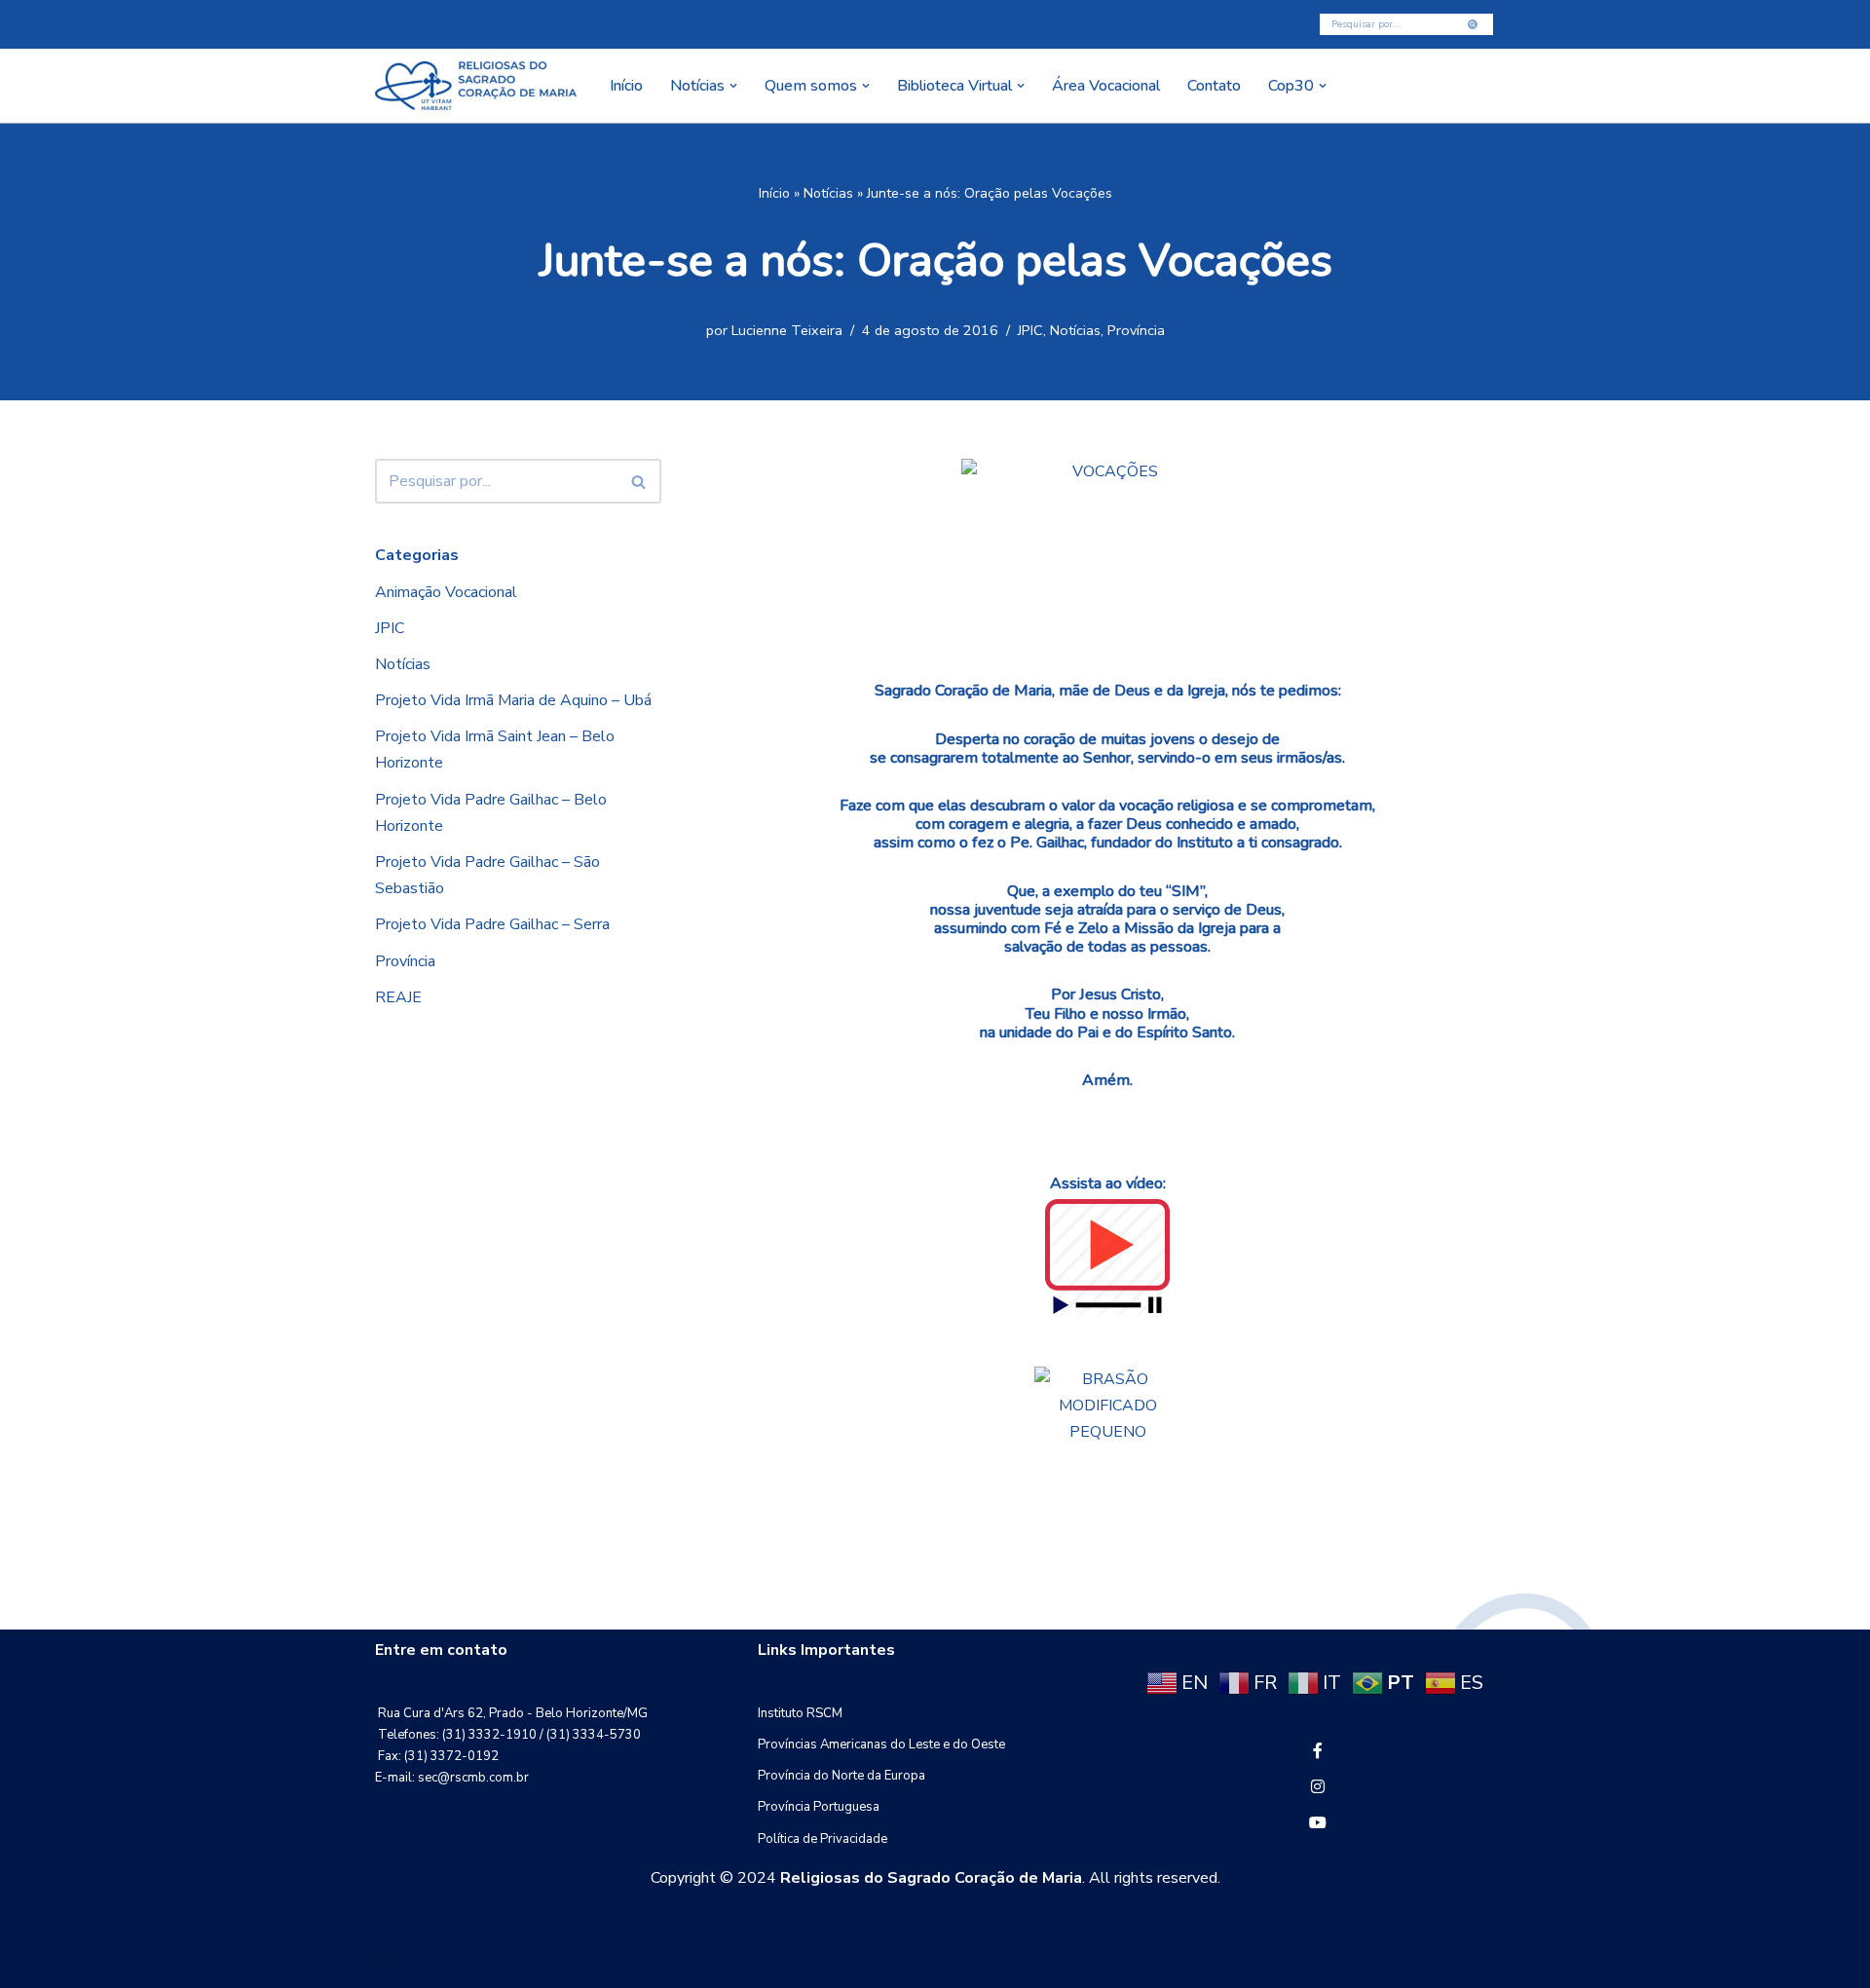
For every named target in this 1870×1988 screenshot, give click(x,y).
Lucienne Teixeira (787, 330)
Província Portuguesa (819, 1807)
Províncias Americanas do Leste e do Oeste (881, 1744)
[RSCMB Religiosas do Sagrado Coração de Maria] (476, 86)
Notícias (828, 193)
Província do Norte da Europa (841, 1776)
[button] (733, 86)
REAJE (398, 997)
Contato (1214, 86)
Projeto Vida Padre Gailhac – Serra (492, 924)
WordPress (530, 1963)
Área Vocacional (1106, 86)
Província (1136, 330)
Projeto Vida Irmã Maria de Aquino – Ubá (513, 700)
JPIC (1030, 330)
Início (626, 86)
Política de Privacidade (823, 1839)
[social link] (1318, 1751)
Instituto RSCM (800, 1713)
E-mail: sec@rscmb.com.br (452, 1778)
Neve (393, 1963)
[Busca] (1473, 24)
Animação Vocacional (446, 592)
